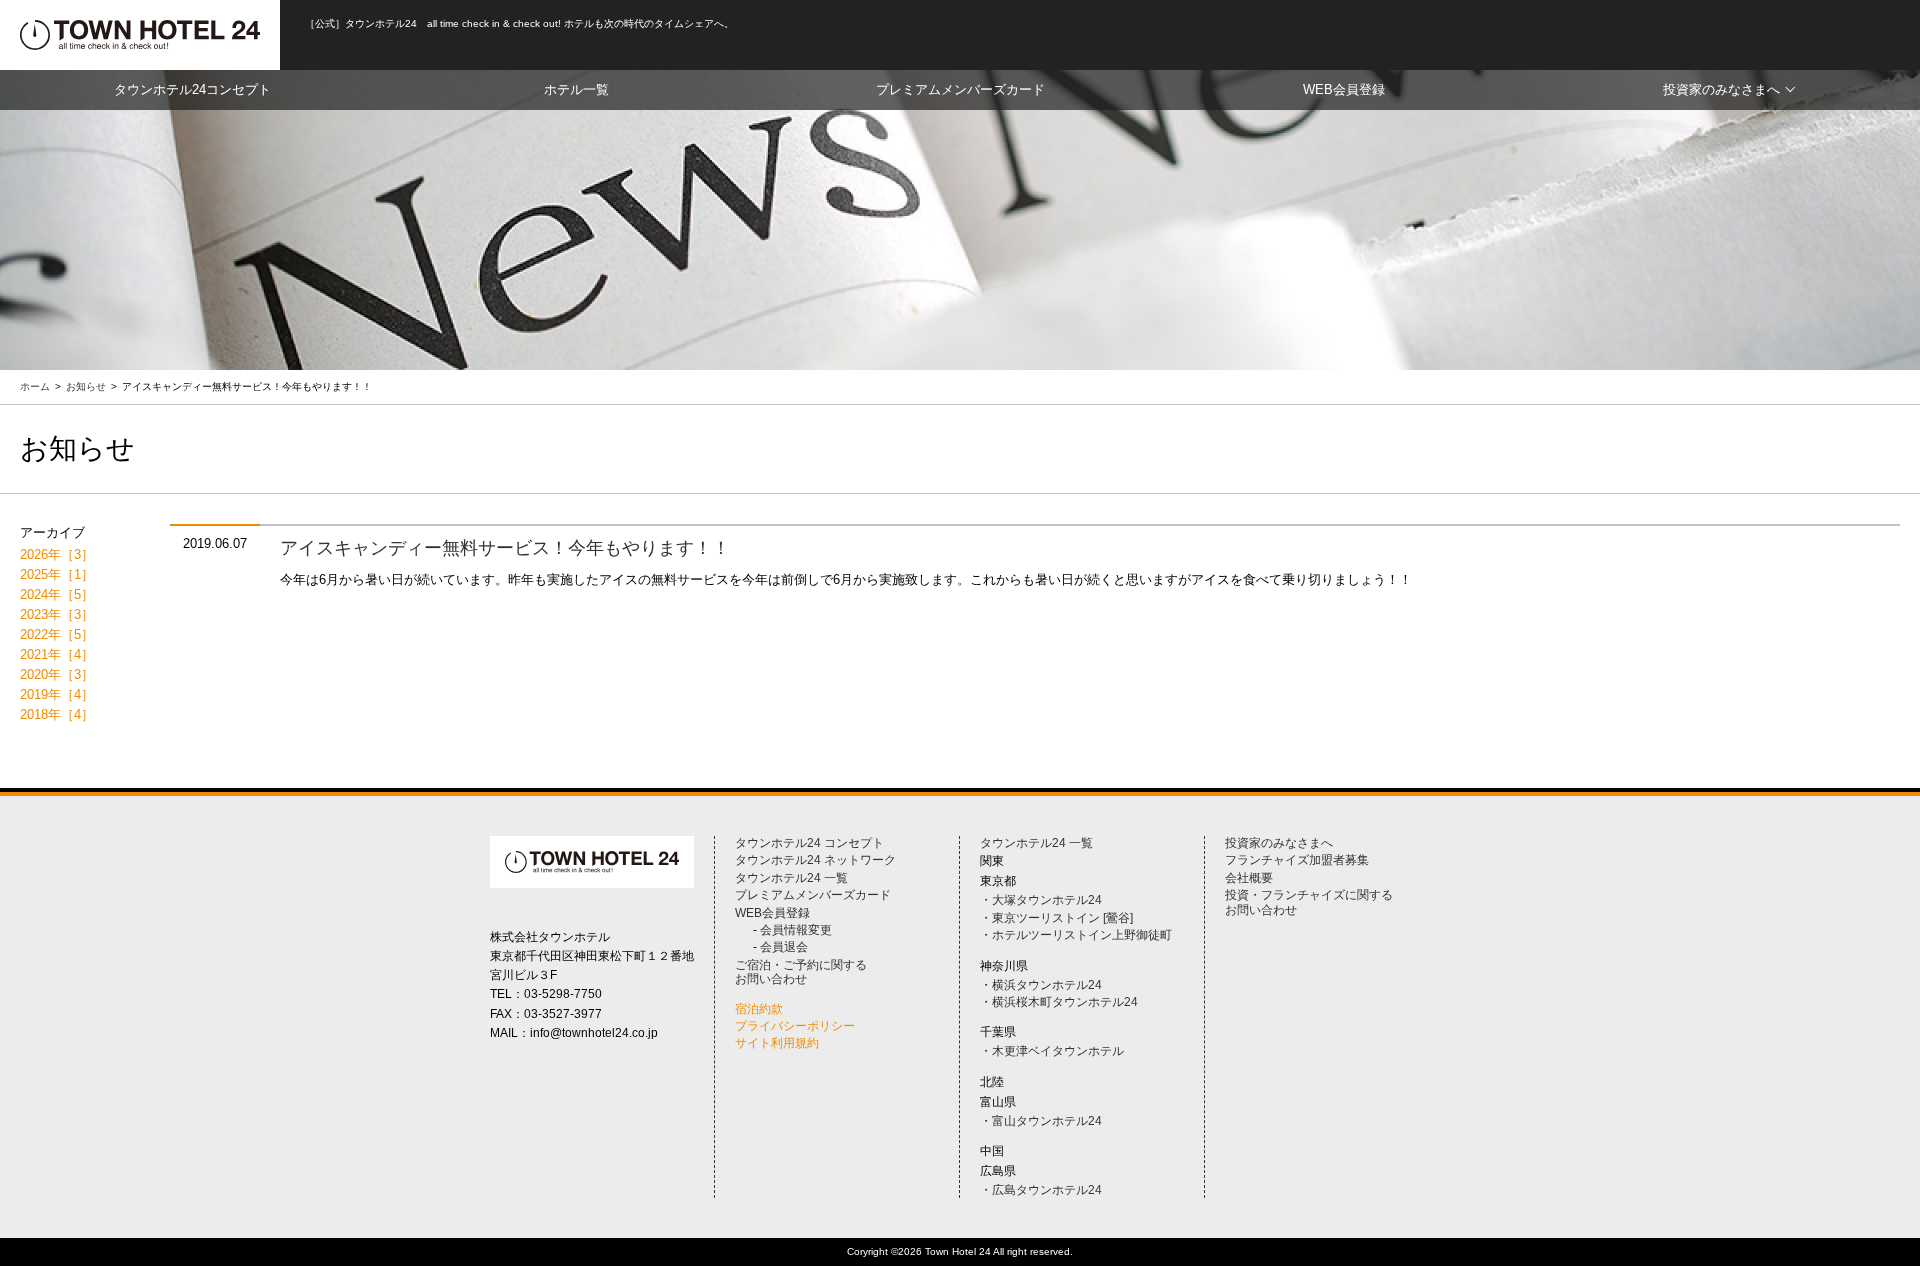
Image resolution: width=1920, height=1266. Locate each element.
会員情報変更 (796, 930)
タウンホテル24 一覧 (791, 878)
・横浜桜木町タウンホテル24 (1059, 1002)
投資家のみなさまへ (1721, 89)
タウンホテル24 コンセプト (809, 843)
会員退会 (784, 947)
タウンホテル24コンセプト (192, 89)
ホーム (35, 386)
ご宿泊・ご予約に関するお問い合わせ (801, 972)
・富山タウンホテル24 (1041, 1121)
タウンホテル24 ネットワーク (815, 860)
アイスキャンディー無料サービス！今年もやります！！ (505, 548)
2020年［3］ (57, 674)
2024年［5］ (57, 594)
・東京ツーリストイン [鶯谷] (1056, 918)
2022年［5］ (57, 634)
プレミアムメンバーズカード (960, 89)
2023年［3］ (57, 614)
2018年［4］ (57, 714)
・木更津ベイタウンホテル (1052, 1051)
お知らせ (86, 386)
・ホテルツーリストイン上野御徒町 (1076, 935)
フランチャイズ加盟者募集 (1297, 860)
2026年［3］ (57, 554)
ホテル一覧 (576, 89)
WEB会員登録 (1344, 89)
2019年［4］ (57, 694)
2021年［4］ (57, 654)
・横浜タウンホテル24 (1041, 985)
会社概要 (1249, 878)
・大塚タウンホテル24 (1041, 900)
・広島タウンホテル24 (1041, 1190)
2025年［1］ (57, 574)
